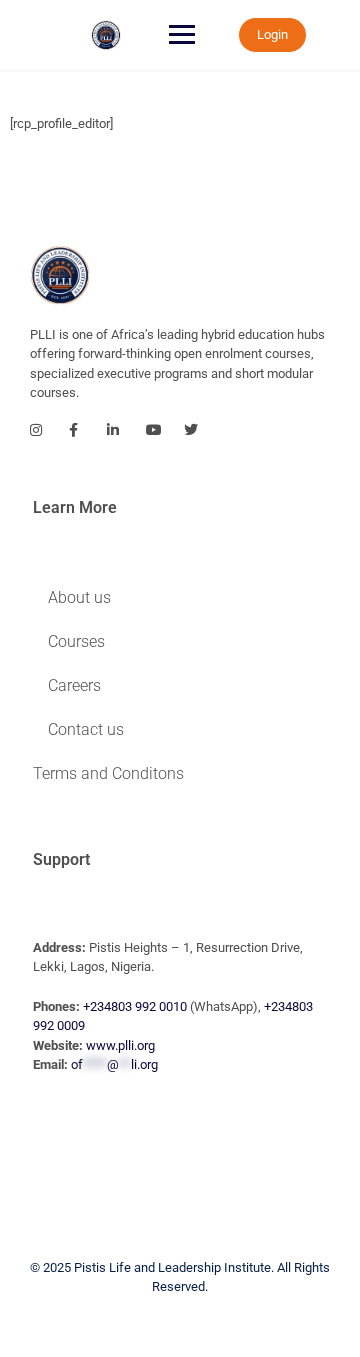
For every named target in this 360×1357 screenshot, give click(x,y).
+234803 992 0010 (135, 1006)
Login (272, 34)
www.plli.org (120, 1045)
